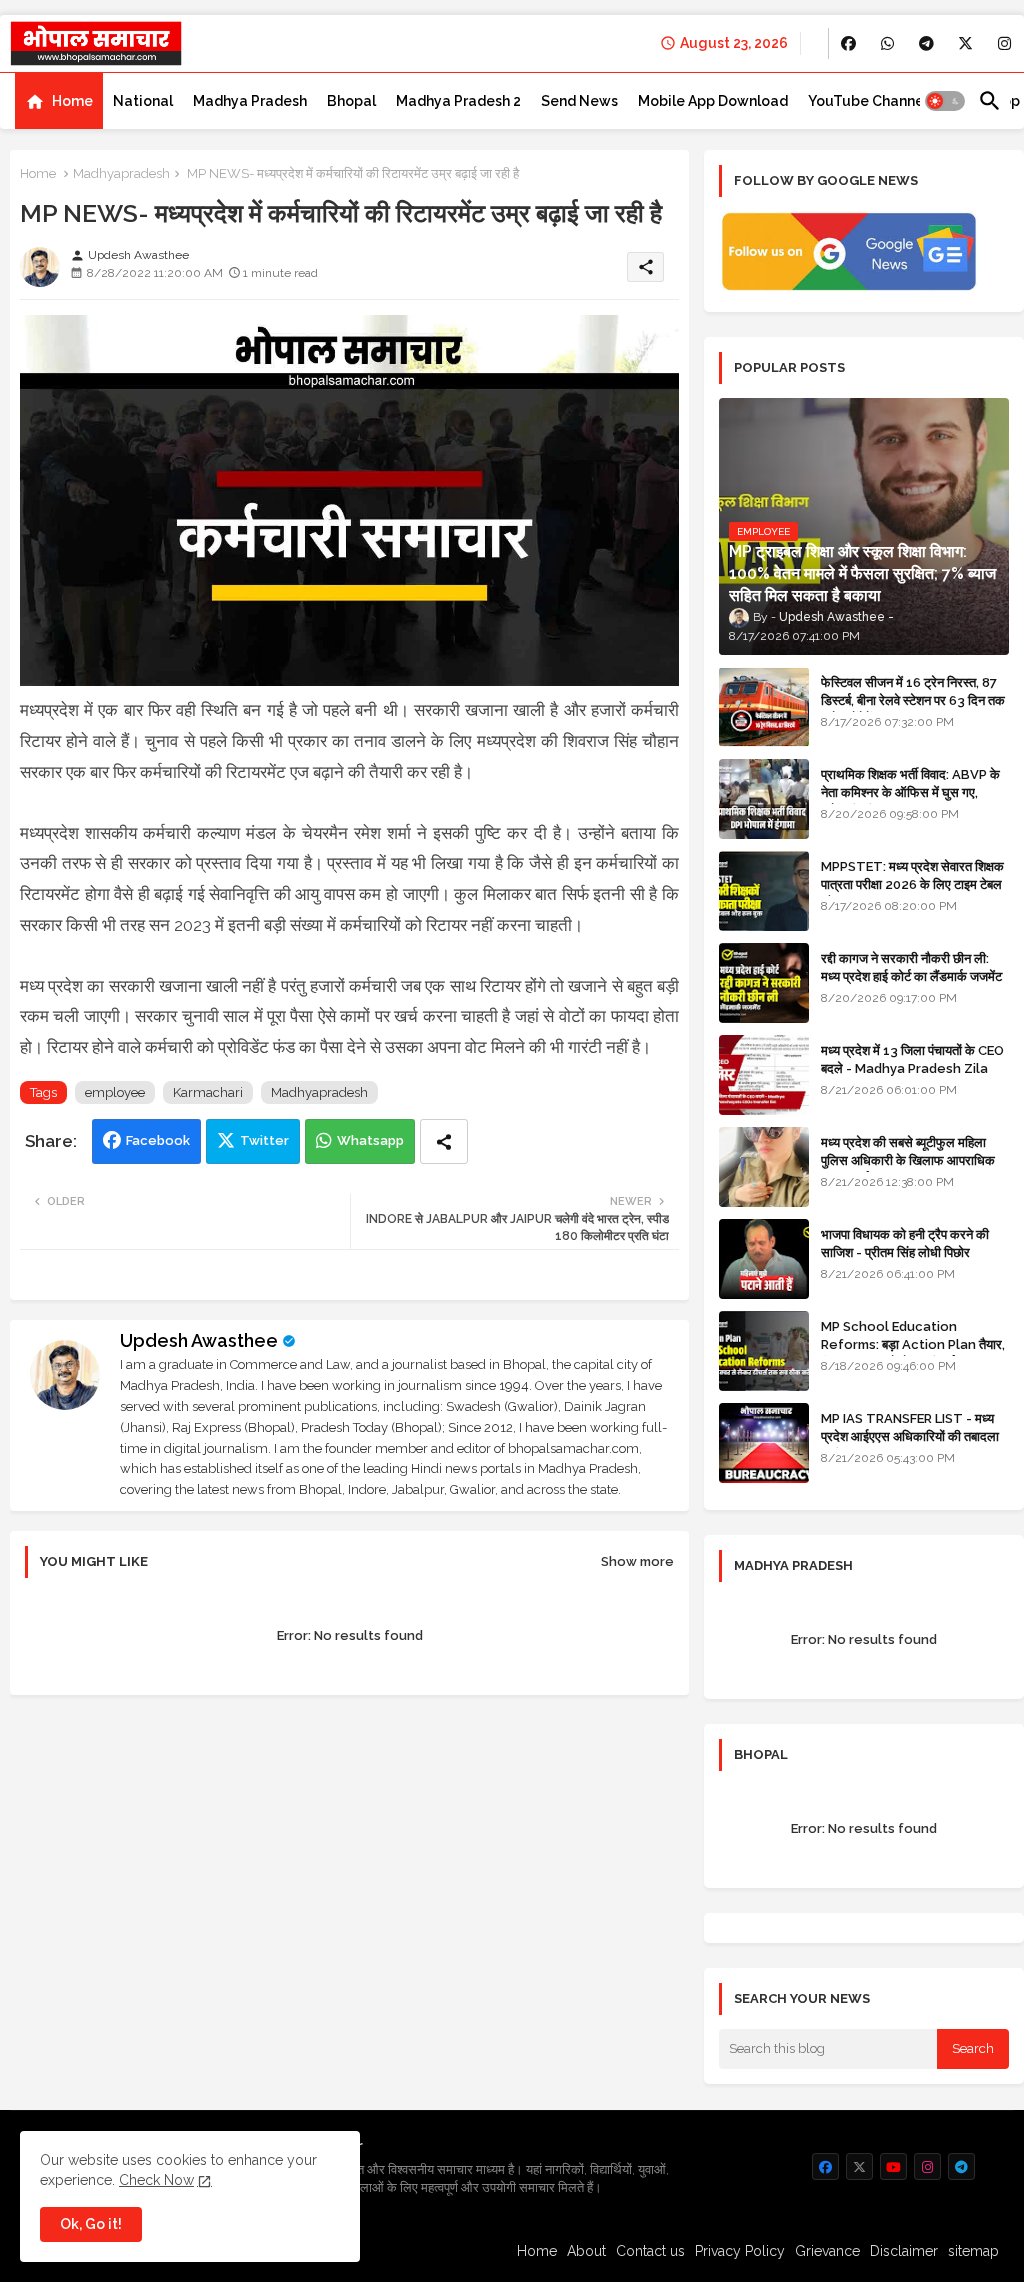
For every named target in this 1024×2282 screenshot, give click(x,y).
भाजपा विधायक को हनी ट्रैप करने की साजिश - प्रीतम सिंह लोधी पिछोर (905, 1243)
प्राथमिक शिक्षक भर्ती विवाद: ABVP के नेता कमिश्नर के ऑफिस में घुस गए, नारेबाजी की (910, 792)
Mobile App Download (713, 101)
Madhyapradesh (121, 173)
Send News (579, 101)
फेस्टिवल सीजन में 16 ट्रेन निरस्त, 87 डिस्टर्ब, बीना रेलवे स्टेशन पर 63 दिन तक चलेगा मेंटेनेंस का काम (913, 700)
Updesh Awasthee (199, 1340)
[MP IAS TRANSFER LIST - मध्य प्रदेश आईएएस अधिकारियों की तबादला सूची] (764, 1443)
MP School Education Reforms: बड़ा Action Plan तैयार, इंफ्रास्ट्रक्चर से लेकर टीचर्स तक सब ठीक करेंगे (913, 1354)
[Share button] (444, 1141)
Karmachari (208, 1092)
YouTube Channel (868, 101)
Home (72, 101)
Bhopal (351, 101)
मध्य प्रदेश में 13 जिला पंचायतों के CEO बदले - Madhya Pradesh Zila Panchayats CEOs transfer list (912, 1078)
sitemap (973, 2251)
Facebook (158, 1140)
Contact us (650, 2251)
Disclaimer (904, 2251)
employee (115, 1092)
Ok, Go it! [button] (91, 2224)
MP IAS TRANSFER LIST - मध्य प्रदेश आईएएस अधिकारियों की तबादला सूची (910, 1436)
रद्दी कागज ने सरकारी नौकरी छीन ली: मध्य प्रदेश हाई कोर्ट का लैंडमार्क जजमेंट (911, 967)
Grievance (827, 2251)
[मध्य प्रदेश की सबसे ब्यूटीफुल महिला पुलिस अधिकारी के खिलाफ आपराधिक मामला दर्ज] (764, 1167)
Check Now (156, 2180)
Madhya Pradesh (250, 101)
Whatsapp (370, 1140)
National (143, 101)
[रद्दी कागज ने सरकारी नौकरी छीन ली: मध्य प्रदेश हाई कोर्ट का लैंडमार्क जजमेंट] (764, 983)
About (586, 2251)
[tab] (59, 101)
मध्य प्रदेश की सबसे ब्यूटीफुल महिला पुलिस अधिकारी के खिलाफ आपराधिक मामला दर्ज (908, 1160)
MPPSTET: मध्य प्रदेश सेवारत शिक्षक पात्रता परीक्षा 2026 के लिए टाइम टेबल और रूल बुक (912, 884)
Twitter (264, 1140)
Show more (637, 1561)
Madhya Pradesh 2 (458, 101)
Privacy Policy (740, 2251)
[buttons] (848, 43)
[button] (945, 101)
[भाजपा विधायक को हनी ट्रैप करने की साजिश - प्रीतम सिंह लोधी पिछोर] (764, 1259)
